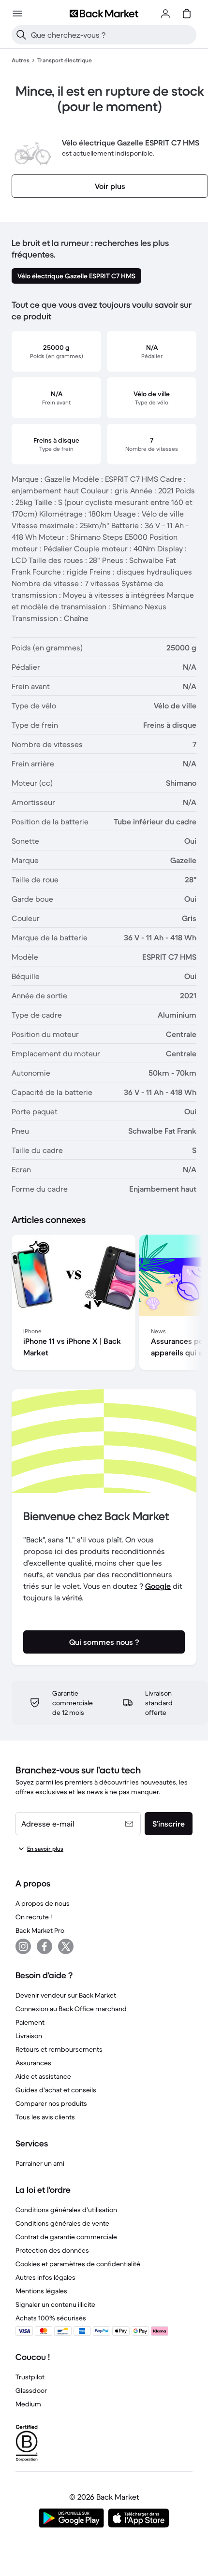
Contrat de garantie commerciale (66, 2237)
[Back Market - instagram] (23, 1946)
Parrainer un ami (40, 2163)
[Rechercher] (21, 35)
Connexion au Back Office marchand (71, 2009)
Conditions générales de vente (62, 2223)
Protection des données (52, 2250)
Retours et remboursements (59, 2049)
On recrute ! (34, 1917)
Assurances (33, 2063)
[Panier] (187, 14)
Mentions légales (41, 2291)
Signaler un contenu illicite (55, 2304)
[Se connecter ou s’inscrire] (165, 14)
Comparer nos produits (51, 2103)
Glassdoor (31, 2390)
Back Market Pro (40, 1930)
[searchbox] (112, 35)
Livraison (29, 2036)
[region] (104, 1304)
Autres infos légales (45, 2277)
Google (158, 1586)
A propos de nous (43, 1903)
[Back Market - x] (66, 1946)
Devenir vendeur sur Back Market (66, 1995)
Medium (28, 2404)
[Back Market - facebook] (45, 1946)
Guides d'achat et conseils (56, 2090)
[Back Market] (104, 14)
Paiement (30, 2022)
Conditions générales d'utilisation (66, 2210)
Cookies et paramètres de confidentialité (78, 2264)
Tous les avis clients (45, 2117)
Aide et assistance (43, 2076)
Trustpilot (30, 2377)
